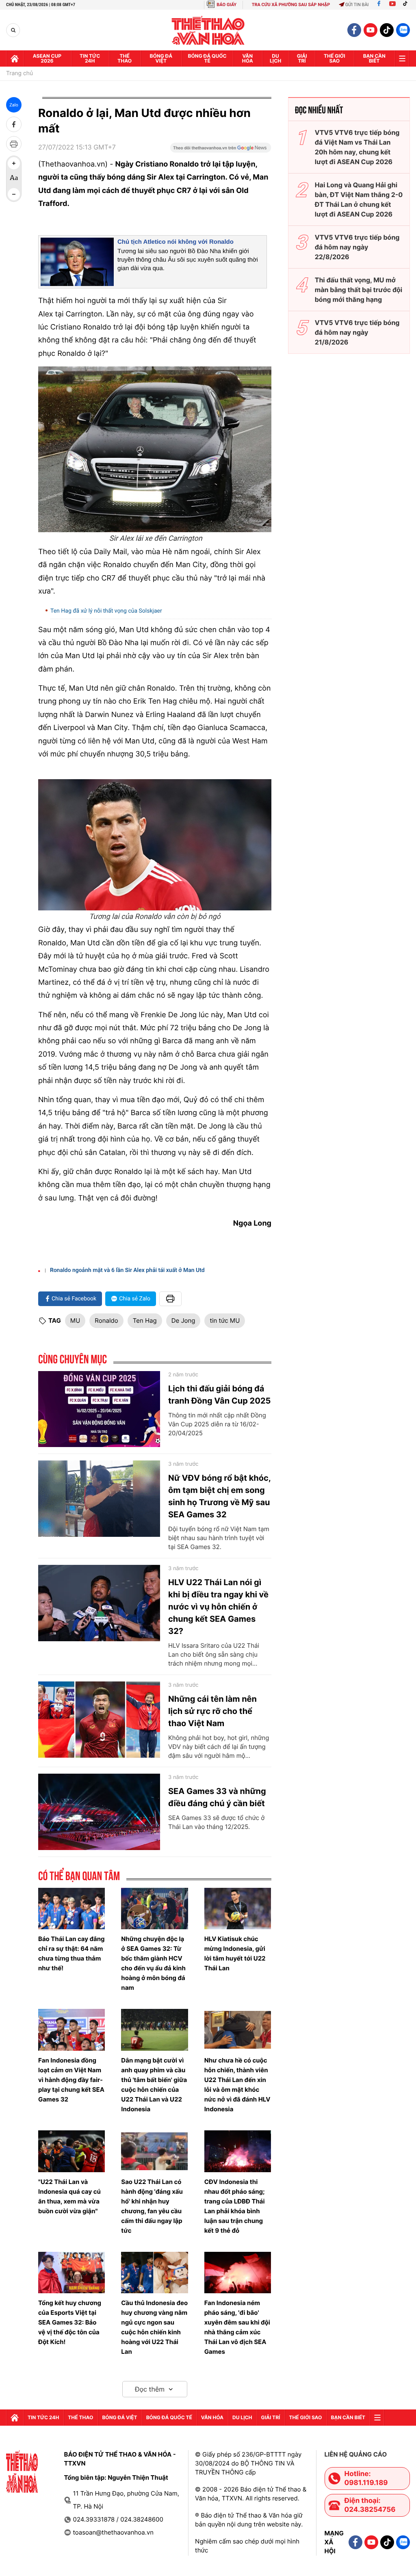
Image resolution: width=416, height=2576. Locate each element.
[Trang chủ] (15, 58)
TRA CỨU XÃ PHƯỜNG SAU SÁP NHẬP (291, 5)
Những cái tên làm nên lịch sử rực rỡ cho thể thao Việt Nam (212, 1711)
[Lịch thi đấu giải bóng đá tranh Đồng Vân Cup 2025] (99, 1409)
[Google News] (221, 150)
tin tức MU (225, 1320)
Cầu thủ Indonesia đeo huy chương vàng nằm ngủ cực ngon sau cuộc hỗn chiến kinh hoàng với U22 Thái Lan (154, 2327)
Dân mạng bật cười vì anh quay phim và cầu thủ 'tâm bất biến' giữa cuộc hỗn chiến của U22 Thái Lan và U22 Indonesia (154, 2085)
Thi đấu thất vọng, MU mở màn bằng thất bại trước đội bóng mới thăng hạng (359, 290)
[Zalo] (403, 30)
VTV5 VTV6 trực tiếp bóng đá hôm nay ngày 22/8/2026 (357, 247)
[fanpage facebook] (354, 30)
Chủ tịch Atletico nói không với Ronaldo (175, 242)
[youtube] (370, 30)
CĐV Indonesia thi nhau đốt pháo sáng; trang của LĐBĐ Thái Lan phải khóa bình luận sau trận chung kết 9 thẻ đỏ (235, 2206)
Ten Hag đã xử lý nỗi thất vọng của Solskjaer (106, 611)
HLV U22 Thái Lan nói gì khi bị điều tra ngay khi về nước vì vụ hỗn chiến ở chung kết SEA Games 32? (218, 1607)
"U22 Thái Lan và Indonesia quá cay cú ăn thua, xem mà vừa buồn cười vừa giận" (69, 2196)
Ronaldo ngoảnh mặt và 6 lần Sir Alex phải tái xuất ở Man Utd (127, 1270)
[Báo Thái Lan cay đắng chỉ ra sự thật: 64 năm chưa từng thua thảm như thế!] (71, 1909)
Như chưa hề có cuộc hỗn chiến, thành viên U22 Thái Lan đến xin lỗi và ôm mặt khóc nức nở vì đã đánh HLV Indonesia (237, 2085)
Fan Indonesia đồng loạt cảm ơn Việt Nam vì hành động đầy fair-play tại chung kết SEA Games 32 (71, 2080)
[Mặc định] (14, 179)
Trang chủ (19, 74)
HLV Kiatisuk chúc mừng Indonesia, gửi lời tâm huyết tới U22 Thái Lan (235, 1953)
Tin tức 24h (90, 58)
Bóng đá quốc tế (207, 58)
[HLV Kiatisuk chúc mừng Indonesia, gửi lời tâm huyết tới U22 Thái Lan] (238, 1909)
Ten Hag (145, 1320)
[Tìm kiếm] (13, 30)
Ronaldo (106, 1320)
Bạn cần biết (374, 58)
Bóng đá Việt (161, 58)
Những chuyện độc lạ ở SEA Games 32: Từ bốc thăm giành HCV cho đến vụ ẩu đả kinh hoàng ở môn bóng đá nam (153, 1963)
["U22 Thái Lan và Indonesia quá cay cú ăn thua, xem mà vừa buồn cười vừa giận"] (71, 2151)
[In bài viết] (14, 144)
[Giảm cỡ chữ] (14, 194)
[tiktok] (387, 30)
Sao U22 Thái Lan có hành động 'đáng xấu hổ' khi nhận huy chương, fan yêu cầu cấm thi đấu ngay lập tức (152, 2206)
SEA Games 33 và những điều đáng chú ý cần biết (217, 1797)
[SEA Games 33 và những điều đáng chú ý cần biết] (99, 1812)
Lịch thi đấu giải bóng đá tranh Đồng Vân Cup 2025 (219, 1395)
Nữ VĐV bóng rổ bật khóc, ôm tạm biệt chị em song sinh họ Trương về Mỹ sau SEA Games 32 (219, 1496)
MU (75, 1320)
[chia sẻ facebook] (14, 124)
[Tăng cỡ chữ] (14, 163)
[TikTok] (407, 5)
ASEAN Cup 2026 (47, 58)
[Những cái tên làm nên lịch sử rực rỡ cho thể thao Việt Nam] (99, 1720)
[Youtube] (392, 5)
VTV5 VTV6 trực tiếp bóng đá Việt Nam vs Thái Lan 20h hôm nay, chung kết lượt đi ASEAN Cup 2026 (357, 147)
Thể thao (125, 58)
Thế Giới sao (335, 58)
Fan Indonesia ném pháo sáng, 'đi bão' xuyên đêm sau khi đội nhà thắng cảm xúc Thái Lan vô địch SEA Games (237, 2327)
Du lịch (275, 58)
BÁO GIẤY (226, 5)
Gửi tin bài (357, 5)
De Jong (183, 1320)
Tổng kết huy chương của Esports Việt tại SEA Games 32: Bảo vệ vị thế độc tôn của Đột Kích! (70, 2322)
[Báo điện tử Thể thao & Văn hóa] (208, 30)
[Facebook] (379, 5)
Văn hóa (248, 58)
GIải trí (302, 58)
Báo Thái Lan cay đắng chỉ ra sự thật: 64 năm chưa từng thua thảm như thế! (71, 1953)
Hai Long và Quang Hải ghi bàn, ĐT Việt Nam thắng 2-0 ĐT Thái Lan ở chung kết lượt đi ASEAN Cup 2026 (359, 199)
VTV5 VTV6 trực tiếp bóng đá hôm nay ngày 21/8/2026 (357, 332)
